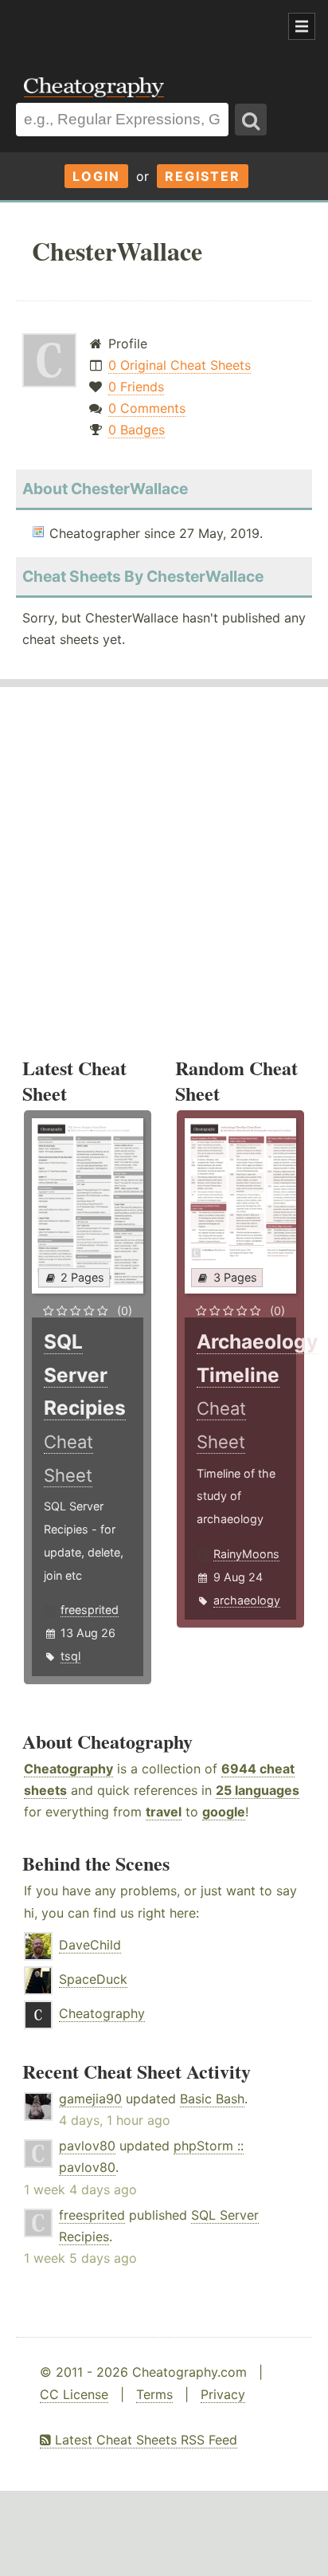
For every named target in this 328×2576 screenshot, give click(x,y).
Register (203, 176)
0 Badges (137, 430)
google (224, 1812)
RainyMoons (246, 1554)
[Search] (251, 120)
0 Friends (136, 387)
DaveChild (90, 1945)
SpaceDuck (93, 1979)
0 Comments (147, 408)
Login (96, 176)
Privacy (223, 2394)
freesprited (90, 1610)
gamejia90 (90, 2099)
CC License (74, 2394)
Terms (154, 2394)
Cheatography (68, 1769)
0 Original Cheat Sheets (180, 365)
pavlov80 (87, 2146)
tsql (70, 1656)
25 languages (258, 1790)
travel (164, 1812)
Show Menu (302, 26)
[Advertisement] (127, 27)
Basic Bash (212, 2099)
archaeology (247, 1600)
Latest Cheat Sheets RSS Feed (144, 2440)
